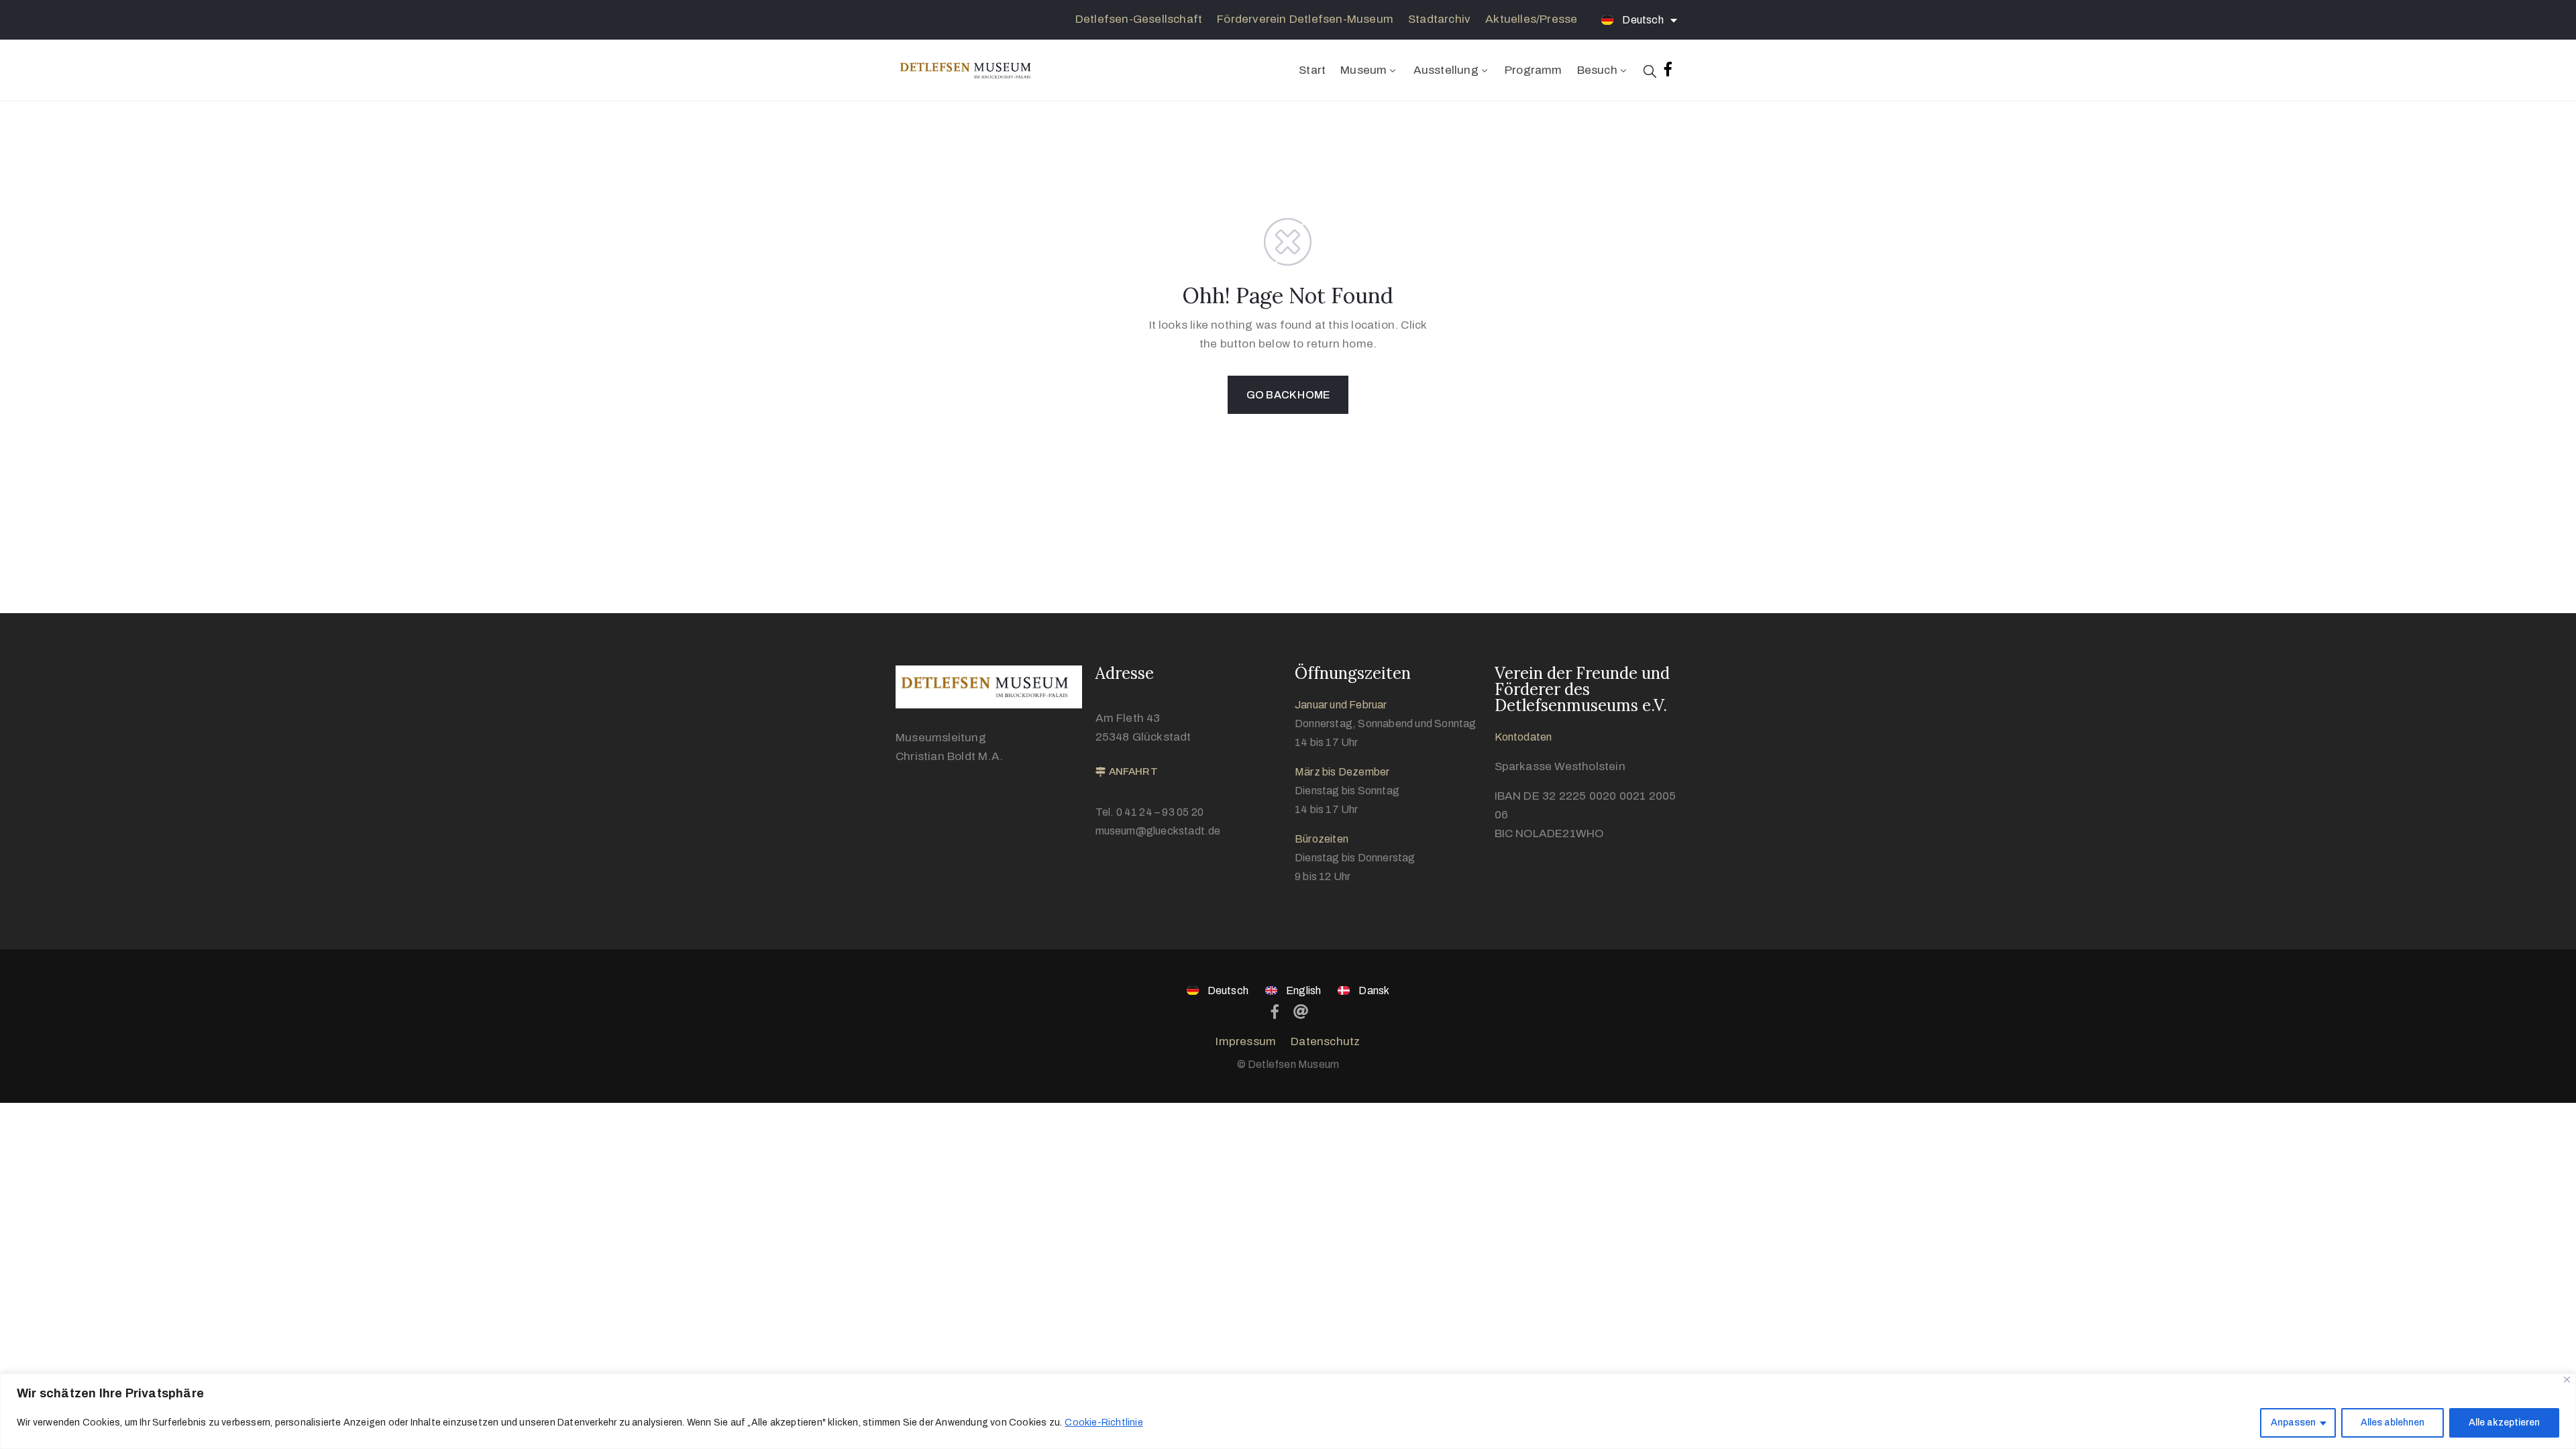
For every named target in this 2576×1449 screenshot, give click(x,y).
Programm (1534, 70)
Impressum (1246, 1041)
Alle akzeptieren (2504, 1423)
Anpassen (2293, 1423)
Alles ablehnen (2393, 1423)
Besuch (1597, 70)
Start (1312, 70)
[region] (1288, 1411)
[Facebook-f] (1668, 69)
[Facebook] (1275, 1012)
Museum (1363, 70)
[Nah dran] (2567, 1380)
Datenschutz (1325, 1041)
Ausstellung (1446, 70)
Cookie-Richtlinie (1104, 1423)
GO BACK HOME (1288, 395)
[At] (1301, 1012)
